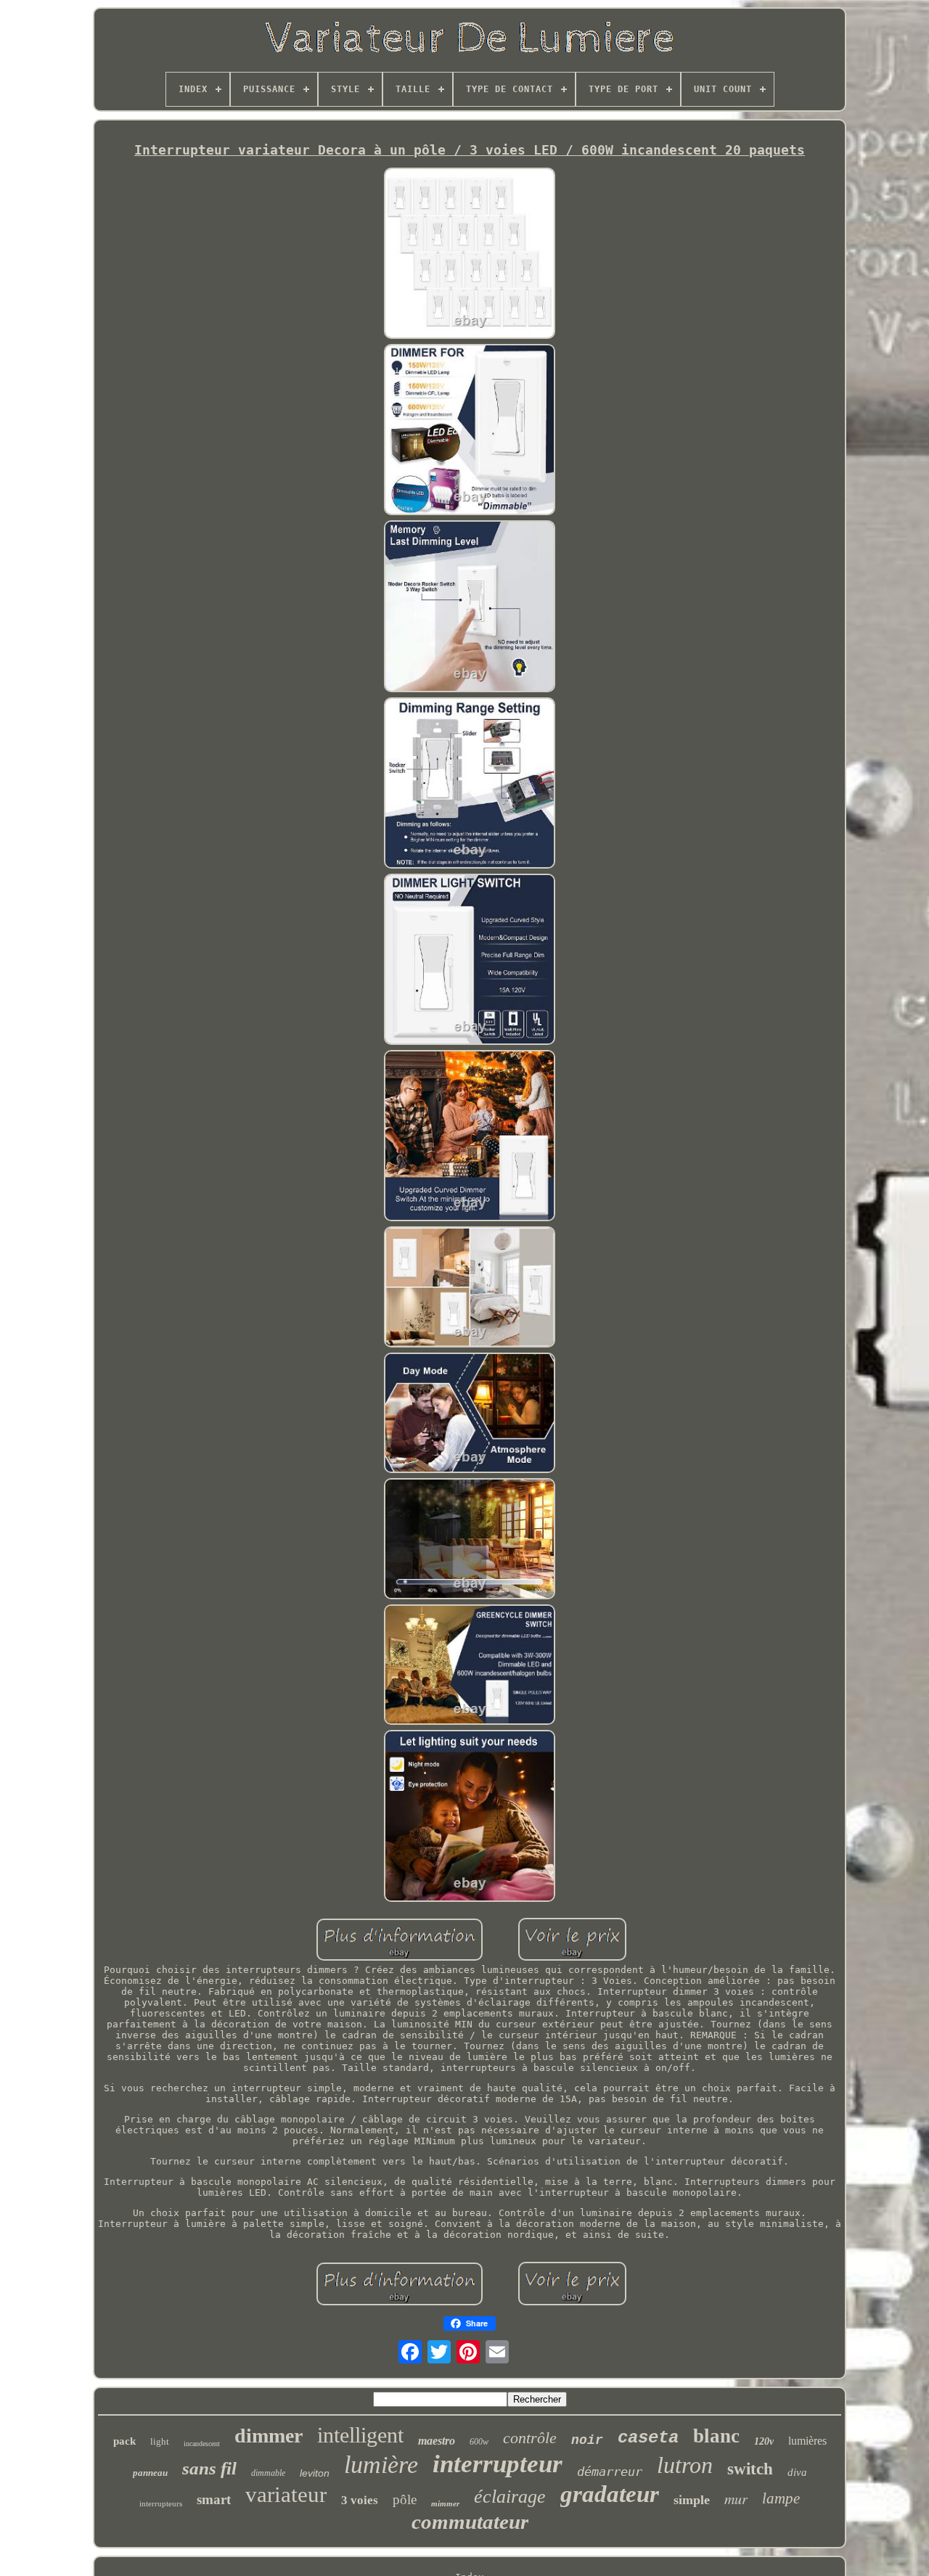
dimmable (268, 2473)
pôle (405, 2499)
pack (124, 2441)
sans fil (209, 2468)
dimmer (269, 2436)
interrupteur (498, 2464)
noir (587, 2440)
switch (750, 2469)
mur (736, 2498)
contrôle (530, 2438)
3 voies (360, 2500)
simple (692, 2500)
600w (479, 2442)
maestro (437, 2441)
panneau (150, 2473)
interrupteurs (161, 2503)
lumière (381, 2465)
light (160, 2441)
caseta (648, 2438)
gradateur (610, 2494)
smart (214, 2499)
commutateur (470, 2522)
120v (764, 2441)
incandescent (202, 2444)
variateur (286, 2494)
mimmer (445, 2503)
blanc (716, 2436)
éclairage (510, 2497)
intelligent (360, 2435)
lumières (807, 2441)
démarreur (610, 2472)
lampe (781, 2498)
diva (797, 2472)
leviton (315, 2473)
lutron (685, 2465)
